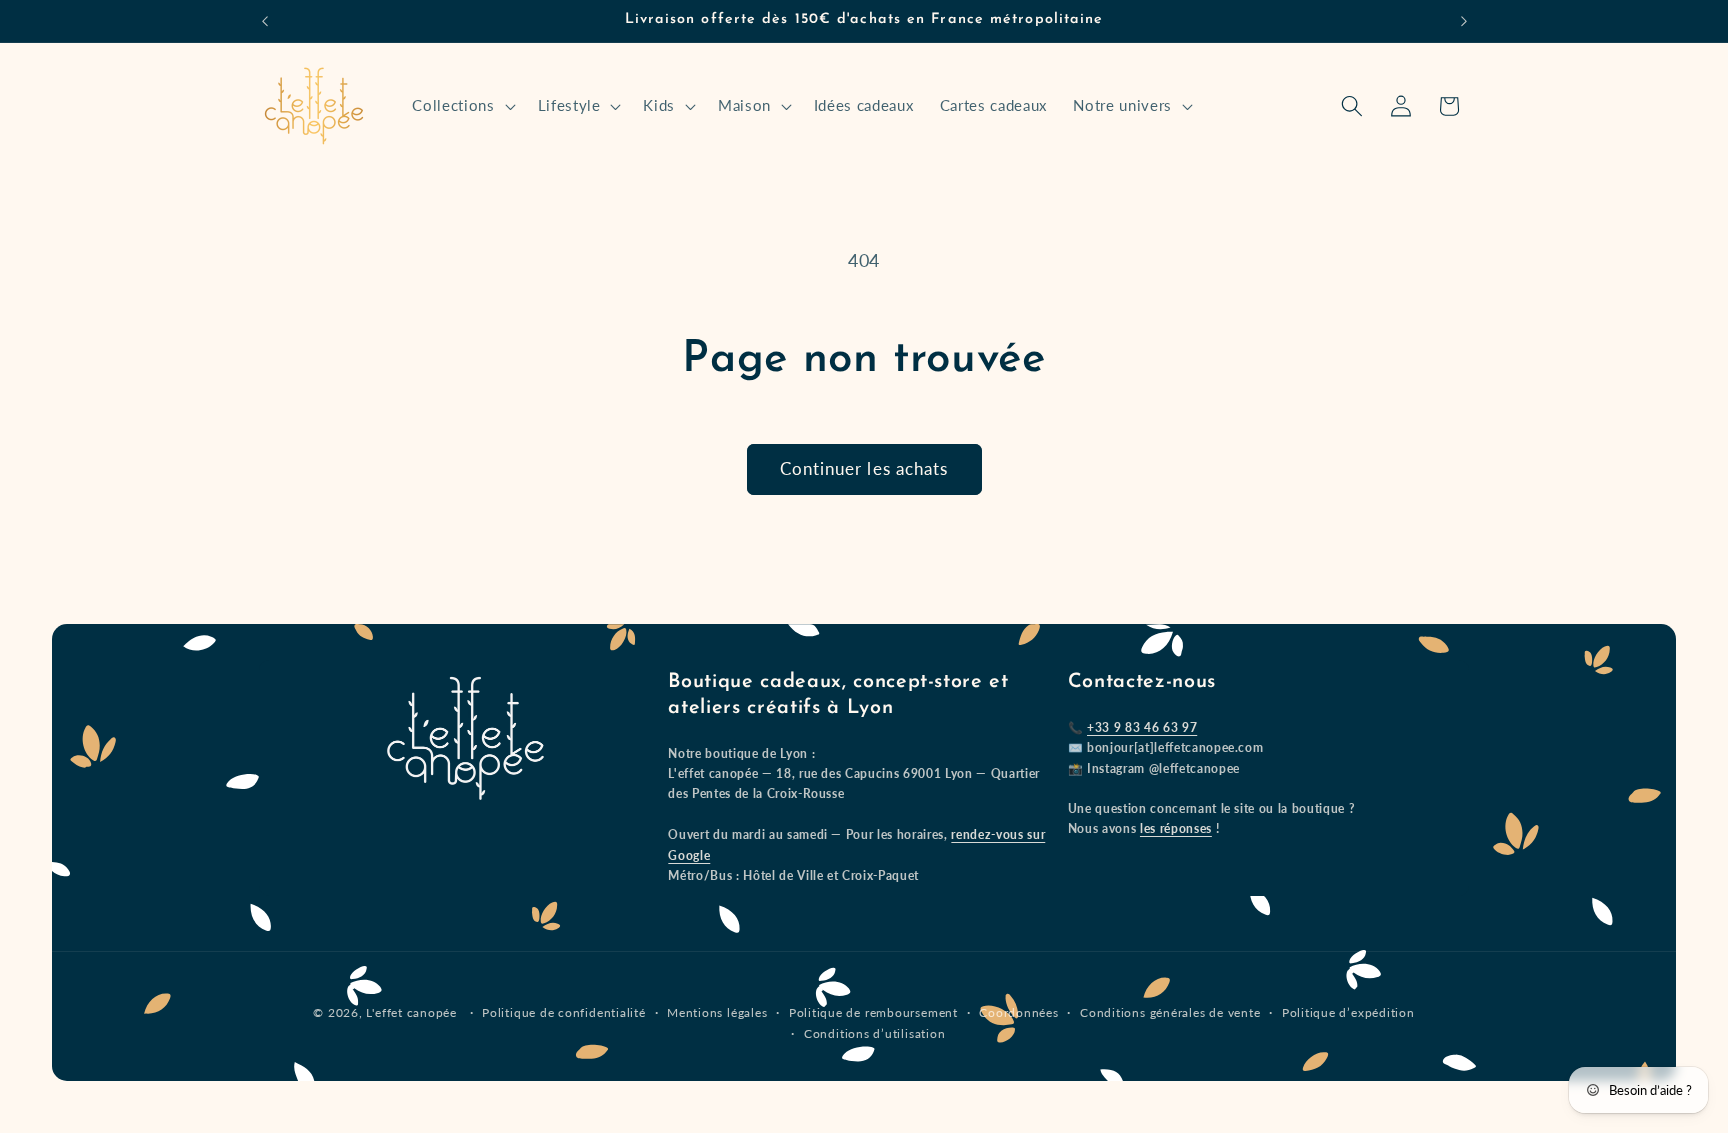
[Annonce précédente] (265, 21)
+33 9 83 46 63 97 (1142, 727)
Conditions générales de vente (1170, 1012)
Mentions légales (717, 1012)
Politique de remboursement (873, 1012)
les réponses (1176, 828)
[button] (461, 106)
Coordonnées (1018, 1012)
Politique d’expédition (1348, 1012)
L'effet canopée (411, 1012)
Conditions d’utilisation (874, 1033)
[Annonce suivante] (1464, 21)
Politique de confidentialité (564, 1012)
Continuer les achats (864, 469)
